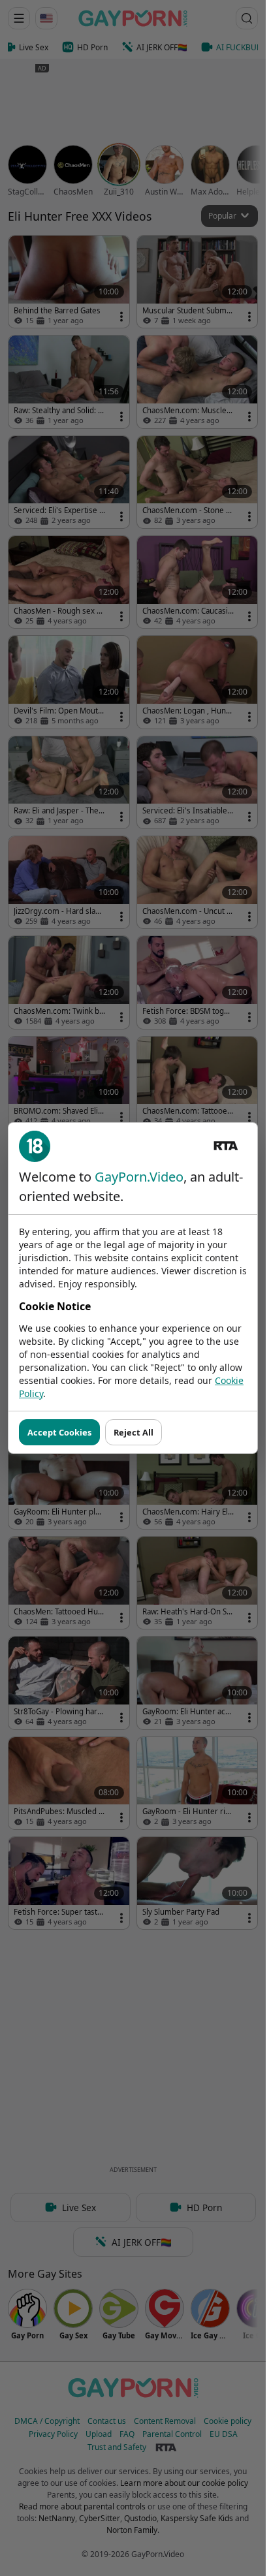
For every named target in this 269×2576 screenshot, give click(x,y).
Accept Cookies (59, 1432)
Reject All (134, 1432)
